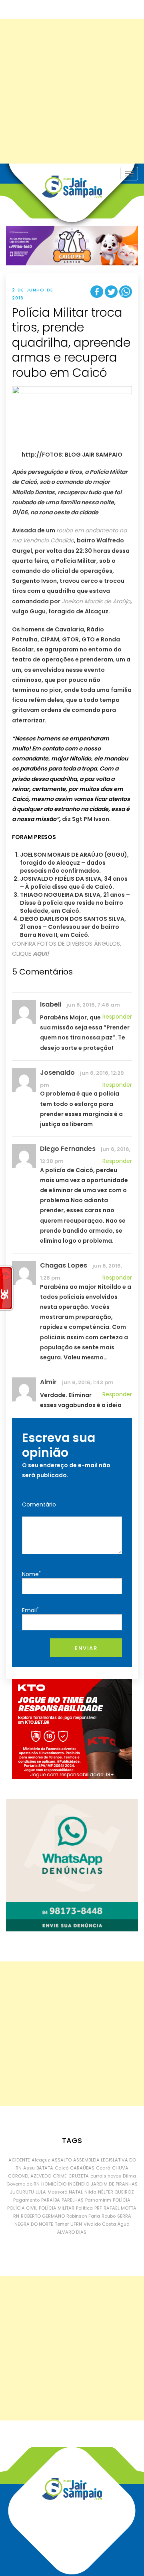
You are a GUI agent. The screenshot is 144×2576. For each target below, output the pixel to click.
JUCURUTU (22, 2192)
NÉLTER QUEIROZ (116, 2192)
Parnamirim (98, 2200)
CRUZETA (79, 2176)
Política (84, 2208)
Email (30, 1610)
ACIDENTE (19, 2160)
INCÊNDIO (79, 2184)
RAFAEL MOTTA (120, 2208)
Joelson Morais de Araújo (96, 601)
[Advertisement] (72, 91)
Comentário (39, 1504)
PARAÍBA (51, 2200)
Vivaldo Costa (100, 2224)
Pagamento (26, 2200)
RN (16, 2216)
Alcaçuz (41, 2160)
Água (124, 2224)
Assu (29, 2168)
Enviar (86, 1648)
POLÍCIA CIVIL (22, 2208)
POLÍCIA (122, 2200)
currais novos (106, 2176)
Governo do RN (23, 2184)
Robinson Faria (83, 2216)
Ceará (103, 2168)
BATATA (45, 2168)
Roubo (109, 2216)
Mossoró (57, 2192)
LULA (41, 2192)
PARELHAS (73, 2200)
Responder (117, 1017)
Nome (31, 1574)
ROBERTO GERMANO (43, 2216)
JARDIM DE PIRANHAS (114, 2184)
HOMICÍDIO (54, 2184)
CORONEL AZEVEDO (30, 2176)
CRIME (60, 2176)
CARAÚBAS (82, 2168)
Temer (62, 2224)
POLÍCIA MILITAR (57, 2208)
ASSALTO (62, 2160)
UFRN (76, 2224)
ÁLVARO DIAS (72, 2232)
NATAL (76, 2192)
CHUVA (120, 2168)
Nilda (90, 2192)
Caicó (62, 2168)
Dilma (129, 2176)
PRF (98, 2208)
